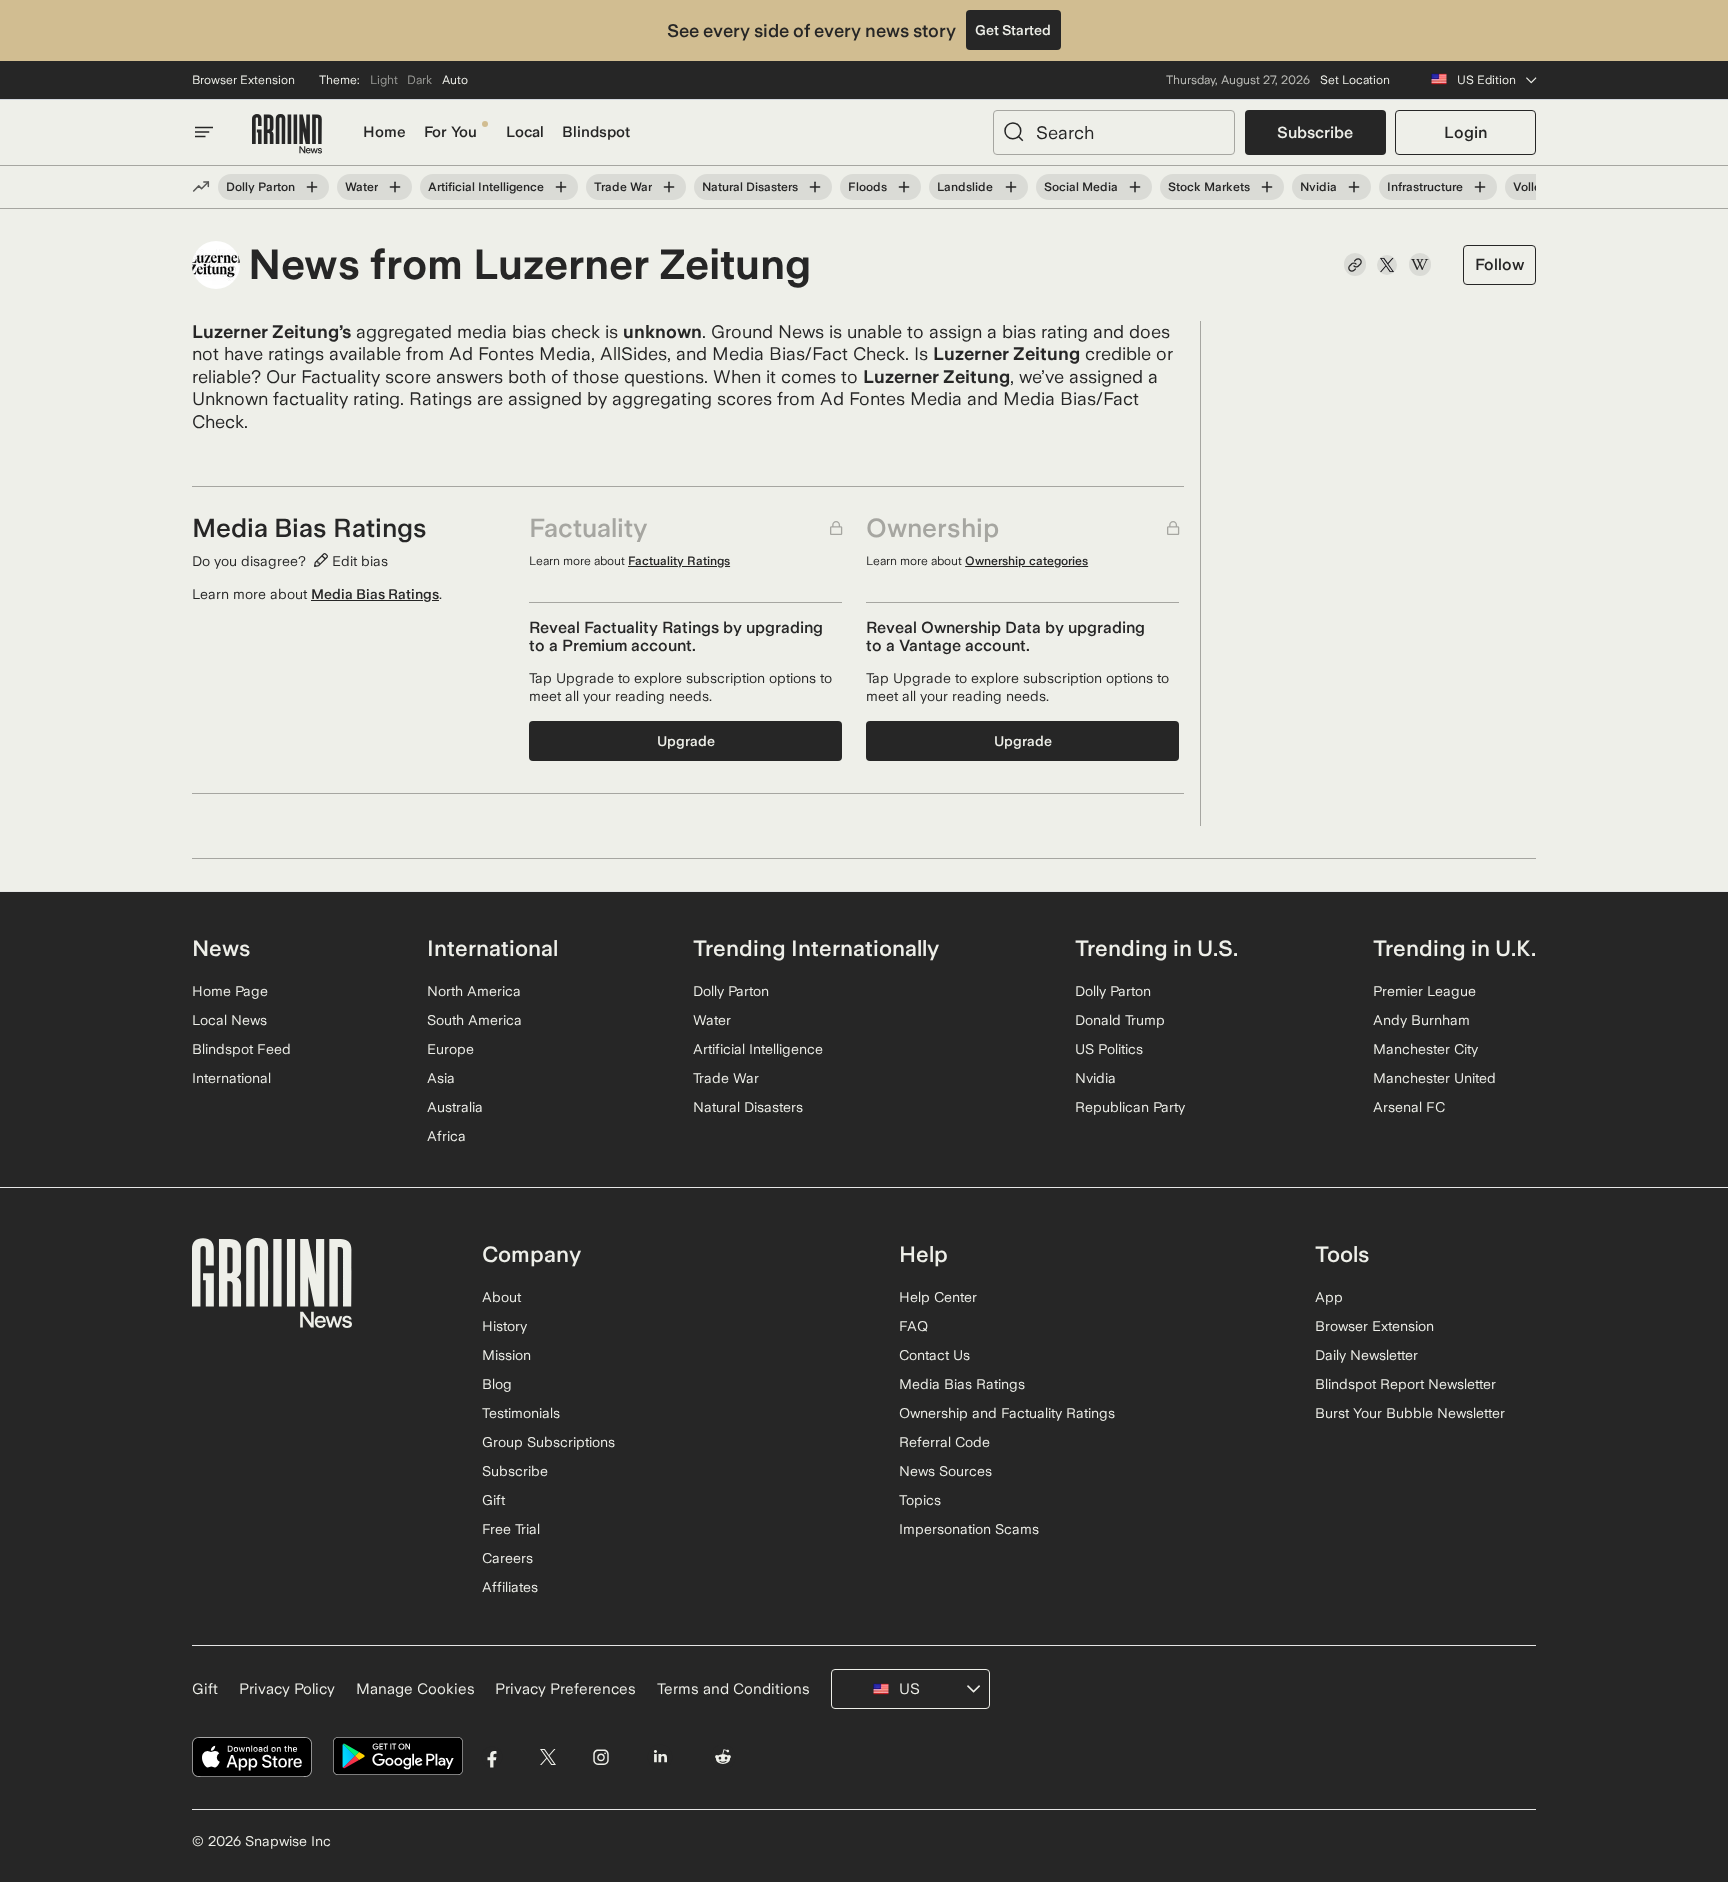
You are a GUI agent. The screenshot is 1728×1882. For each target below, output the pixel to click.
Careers (507, 1558)
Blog (497, 1384)
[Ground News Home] (287, 134)
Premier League (1424, 991)
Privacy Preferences (565, 1689)
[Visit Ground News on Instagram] (600, 1756)
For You (450, 132)
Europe (450, 1049)
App (1329, 1297)
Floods (867, 187)
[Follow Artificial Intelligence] (561, 187)
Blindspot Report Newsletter (1405, 1384)
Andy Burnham (1421, 1020)
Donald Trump (1120, 1020)
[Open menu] (204, 132)
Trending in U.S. (1156, 948)
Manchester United (1434, 1078)
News (221, 948)
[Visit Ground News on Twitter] (547, 1756)
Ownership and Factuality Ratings (1007, 1413)
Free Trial (511, 1529)
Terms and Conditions (733, 1689)
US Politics (1109, 1049)
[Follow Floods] (904, 187)
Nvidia (1318, 187)
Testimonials (521, 1413)
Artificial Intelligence (486, 187)
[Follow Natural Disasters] (815, 187)
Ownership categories (1026, 561)
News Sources (945, 1471)
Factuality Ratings (679, 561)
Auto (455, 80)
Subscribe (1315, 132)
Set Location (1355, 80)
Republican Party (1130, 1107)
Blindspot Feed (241, 1049)
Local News (229, 1020)
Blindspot (596, 132)
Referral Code (944, 1442)
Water (361, 187)
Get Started (1013, 30)
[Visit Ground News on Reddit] (723, 1756)
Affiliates (510, 1587)
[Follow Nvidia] (1354, 187)
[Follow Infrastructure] (1480, 187)
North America (474, 991)
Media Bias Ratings (375, 594)
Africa (446, 1136)
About (501, 1297)
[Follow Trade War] (669, 187)
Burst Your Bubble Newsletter (1410, 1413)
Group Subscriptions (548, 1442)
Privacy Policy (287, 1689)
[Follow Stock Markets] (1267, 187)
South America (474, 1020)
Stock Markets (1209, 187)
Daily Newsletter (1366, 1355)
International (231, 1078)
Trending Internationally (816, 948)
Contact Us (934, 1355)
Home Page (230, 991)
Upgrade (686, 741)
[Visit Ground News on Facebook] (492, 1756)
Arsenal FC (1409, 1107)
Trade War (623, 187)
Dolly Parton (260, 187)
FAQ (913, 1326)
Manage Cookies (415, 1689)
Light (384, 80)
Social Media (1081, 187)
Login (1465, 132)
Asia (441, 1078)
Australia (455, 1107)
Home (384, 132)
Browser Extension (243, 80)
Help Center (938, 1297)
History (504, 1326)
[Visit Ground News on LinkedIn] (659, 1756)
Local (525, 132)
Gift (493, 1500)
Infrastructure (1425, 187)
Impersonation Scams (969, 1529)
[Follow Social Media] (1135, 187)
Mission (506, 1355)
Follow (1499, 264)
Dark (419, 80)
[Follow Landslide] (1010, 187)
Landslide (965, 187)
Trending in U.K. (1454, 948)
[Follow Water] (395, 187)
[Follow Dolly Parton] (312, 187)
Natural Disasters (750, 187)
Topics (920, 1500)
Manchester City (1425, 1049)
